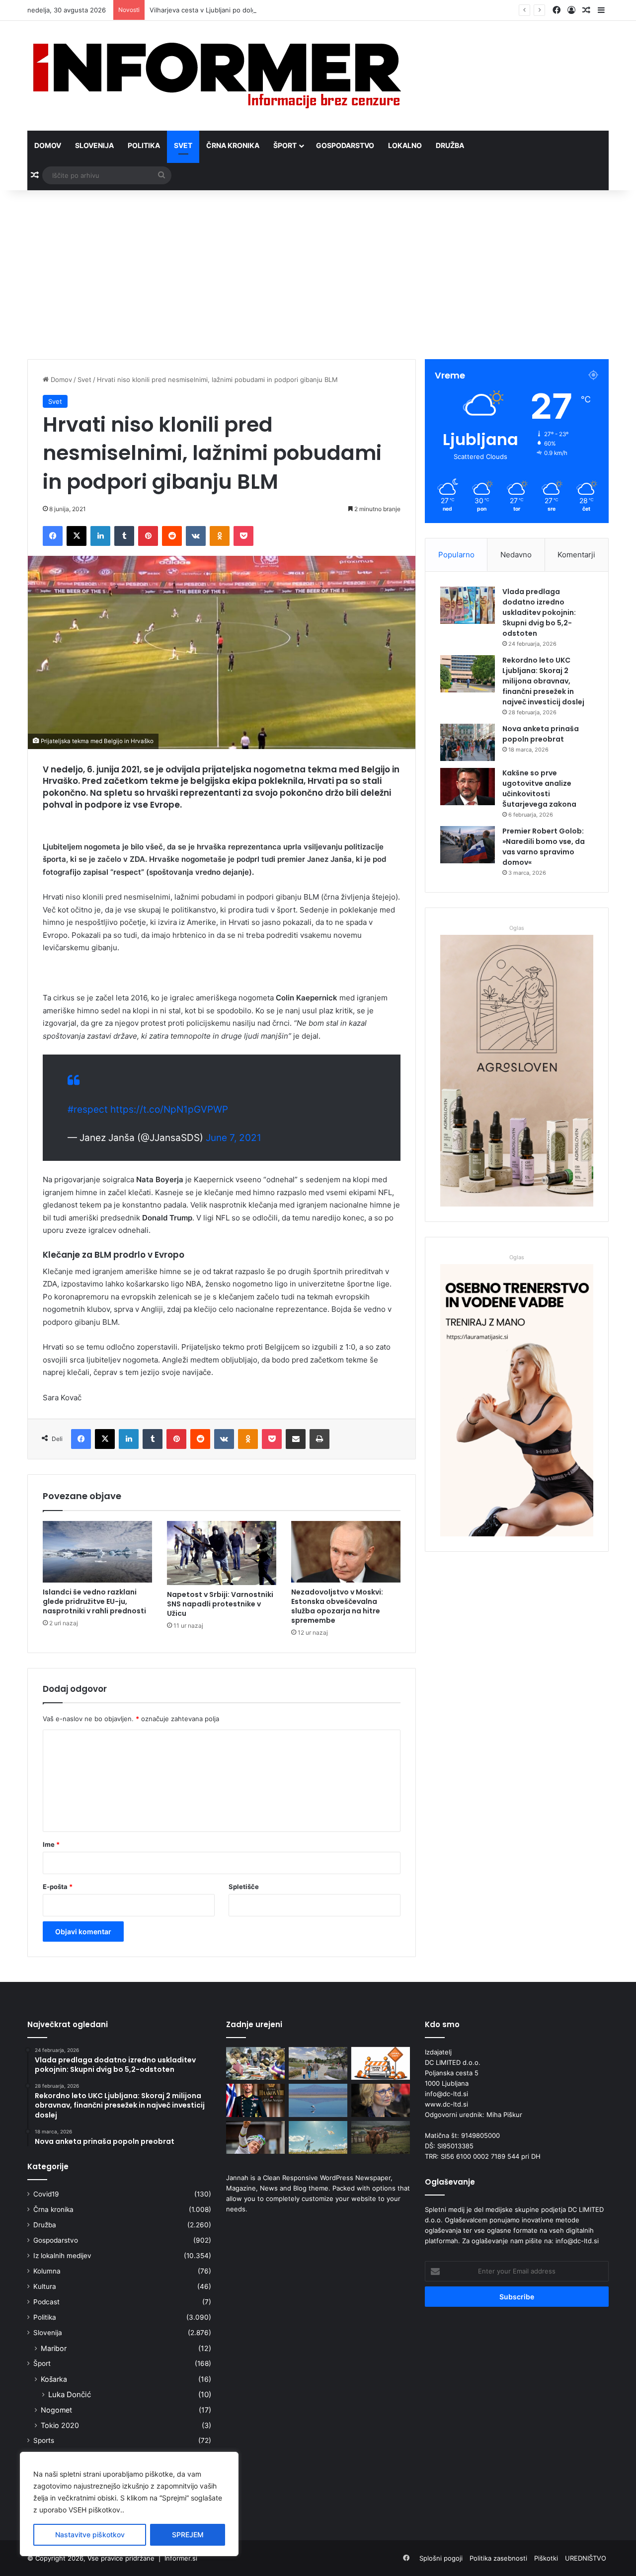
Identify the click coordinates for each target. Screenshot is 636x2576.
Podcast (46, 2302)
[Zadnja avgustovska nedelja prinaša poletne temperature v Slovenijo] (318, 2138)
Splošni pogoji (441, 2558)
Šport (285, 145)
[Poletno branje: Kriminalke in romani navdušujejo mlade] (255, 2064)
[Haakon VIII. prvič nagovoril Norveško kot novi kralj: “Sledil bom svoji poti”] (255, 2100)
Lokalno (405, 145)
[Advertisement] (318, 275)
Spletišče (244, 1887)
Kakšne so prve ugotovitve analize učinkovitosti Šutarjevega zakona (539, 789)
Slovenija (94, 145)
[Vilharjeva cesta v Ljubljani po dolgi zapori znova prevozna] (381, 2064)
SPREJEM (188, 2535)
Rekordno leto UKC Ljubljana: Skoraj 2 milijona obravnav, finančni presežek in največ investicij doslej (543, 681)
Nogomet (56, 2410)
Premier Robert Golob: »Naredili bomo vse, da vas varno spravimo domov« (544, 847)
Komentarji (576, 555)
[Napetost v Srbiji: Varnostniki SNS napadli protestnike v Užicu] (222, 1553)
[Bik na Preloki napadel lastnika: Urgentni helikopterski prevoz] (381, 2138)
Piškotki (546, 2558)
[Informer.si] (217, 76)
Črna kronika (233, 145)
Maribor (54, 2348)
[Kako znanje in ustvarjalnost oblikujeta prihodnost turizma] (381, 2100)
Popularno (456, 555)
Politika (144, 145)
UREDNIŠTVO (586, 2558)
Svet (183, 145)
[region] (129, 2504)
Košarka (54, 2379)
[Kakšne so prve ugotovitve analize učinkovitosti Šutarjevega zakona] (468, 787)
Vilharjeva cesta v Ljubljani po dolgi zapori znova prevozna (239, 10)
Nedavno (516, 555)
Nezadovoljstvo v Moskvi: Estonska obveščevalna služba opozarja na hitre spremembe (337, 1606)
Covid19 (46, 2194)
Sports (44, 2440)
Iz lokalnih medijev (62, 2256)
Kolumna (47, 2271)
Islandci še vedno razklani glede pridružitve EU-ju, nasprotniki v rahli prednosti (94, 1601)
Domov (48, 145)
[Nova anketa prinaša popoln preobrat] (468, 742)
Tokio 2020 (60, 2425)
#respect (88, 1109)
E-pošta (58, 1887)
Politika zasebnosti (498, 2558)
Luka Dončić (70, 2394)
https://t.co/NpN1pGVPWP (169, 1109)
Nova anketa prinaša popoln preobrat (541, 734)
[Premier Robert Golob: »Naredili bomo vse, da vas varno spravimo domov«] (468, 845)
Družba (450, 145)
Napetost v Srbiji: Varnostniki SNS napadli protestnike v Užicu (220, 1604)
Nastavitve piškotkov (90, 2535)
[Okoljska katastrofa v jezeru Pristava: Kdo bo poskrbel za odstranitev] (318, 2100)
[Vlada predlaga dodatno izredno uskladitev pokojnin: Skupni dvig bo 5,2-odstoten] (468, 605)
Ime (51, 1844)
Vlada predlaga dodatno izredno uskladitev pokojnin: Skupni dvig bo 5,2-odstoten (539, 612)
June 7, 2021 (234, 1138)
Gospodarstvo (345, 145)
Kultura (45, 2286)
